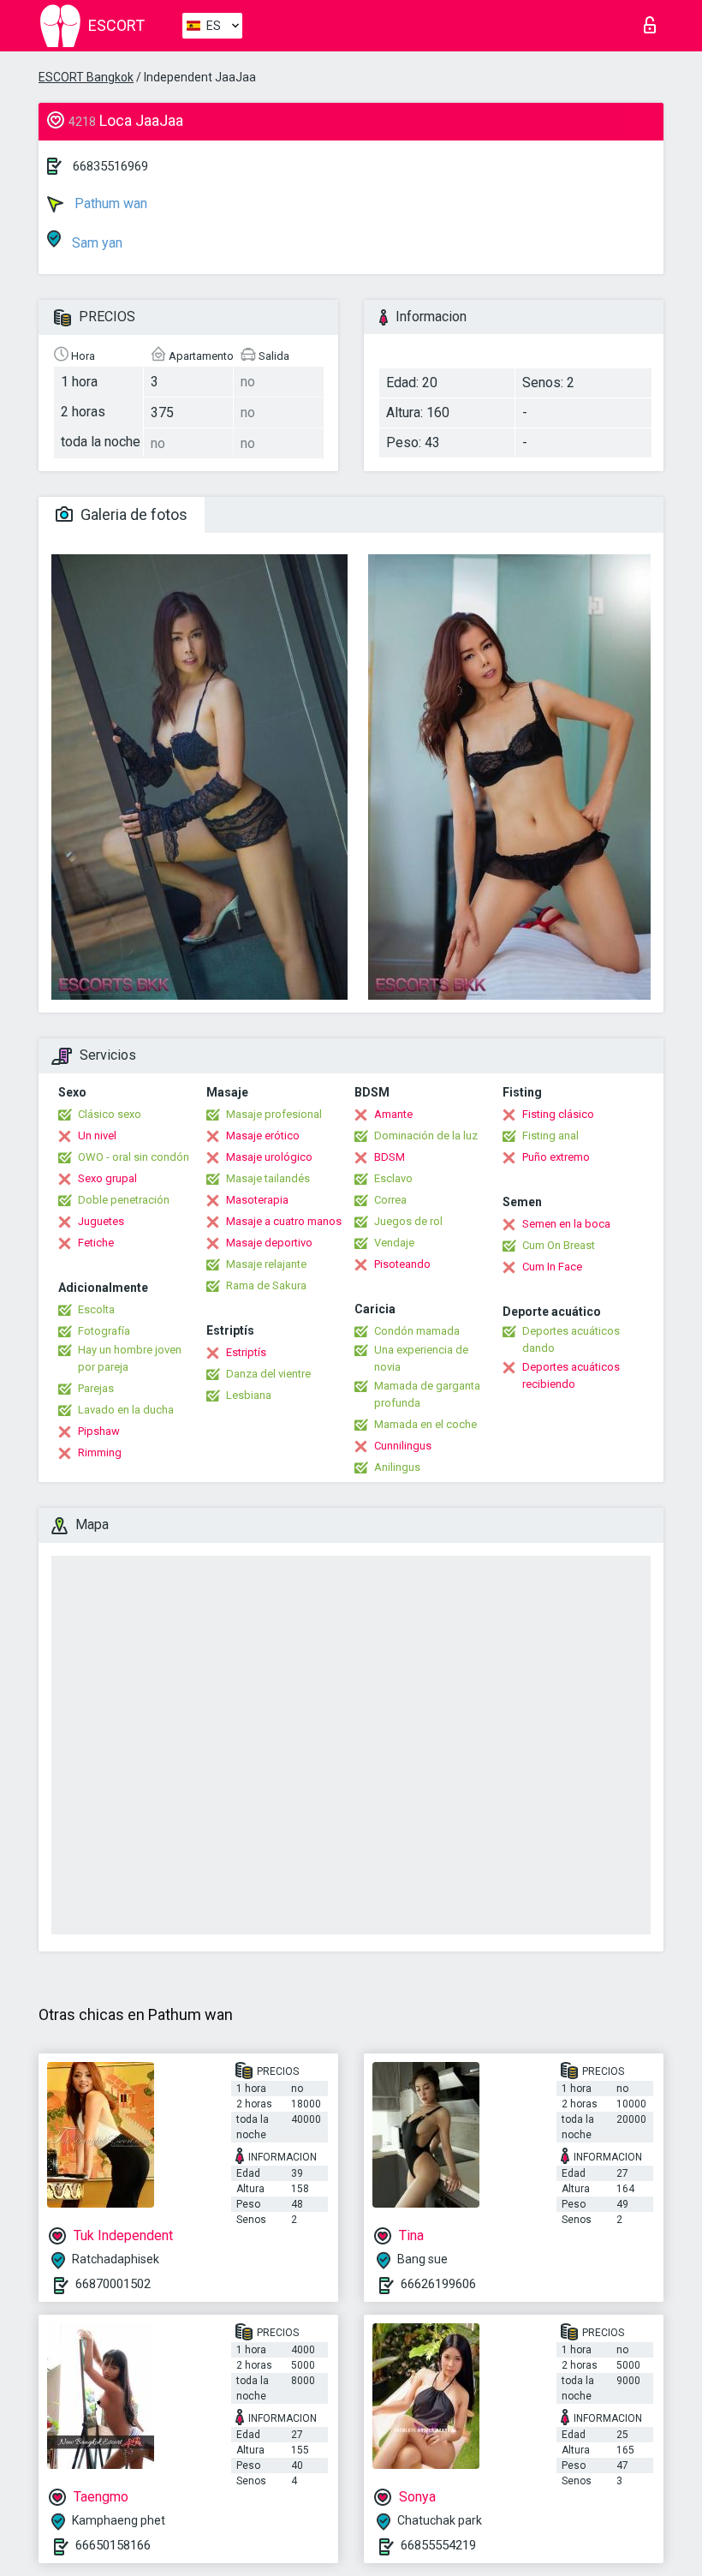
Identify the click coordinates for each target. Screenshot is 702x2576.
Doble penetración (124, 1200)
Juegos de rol (408, 1221)
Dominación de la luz (426, 1136)
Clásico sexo (110, 1114)
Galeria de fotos (132, 514)
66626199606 (438, 2284)
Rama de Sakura (266, 1285)
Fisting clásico (558, 1114)
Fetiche (96, 1243)
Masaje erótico (263, 1136)
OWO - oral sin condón (134, 1157)
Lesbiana (249, 1395)
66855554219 (438, 2545)
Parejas (96, 1388)
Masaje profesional (274, 1114)
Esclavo (393, 1178)
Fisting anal (550, 1136)
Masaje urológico (269, 1157)
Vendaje (394, 1243)
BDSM (390, 1157)
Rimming (100, 1452)
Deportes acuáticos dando (571, 1339)
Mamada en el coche (425, 1424)
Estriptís (246, 1352)
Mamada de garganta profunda (427, 1394)
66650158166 (113, 2545)
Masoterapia (257, 1200)
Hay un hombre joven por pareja (130, 1358)
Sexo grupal (107, 1178)
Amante (393, 1114)
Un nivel (97, 1136)
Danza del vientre (268, 1374)
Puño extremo (556, 1157)
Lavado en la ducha (126, 1410)
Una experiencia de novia (421, 1358)
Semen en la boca (566, 1224)
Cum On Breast (559, 1245)
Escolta (96, 1309)
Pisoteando (402, 1264)
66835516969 (110, 166)
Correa (390, 1200)
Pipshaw (99, 1431)
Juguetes (101, 1221)
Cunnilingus (403, 1446)
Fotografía (104, 1331)
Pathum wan (109, 203)
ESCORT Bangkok (86, 77)
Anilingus (397, 1467)
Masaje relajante (266, 1264)
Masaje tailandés (268, 1178)
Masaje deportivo (269, 1243)
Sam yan (95, 243)
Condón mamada (417, 1331)
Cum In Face (552, 1267)
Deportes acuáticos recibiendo (571, 1375)
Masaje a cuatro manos (284, 1221)
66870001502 (113, 2284)
